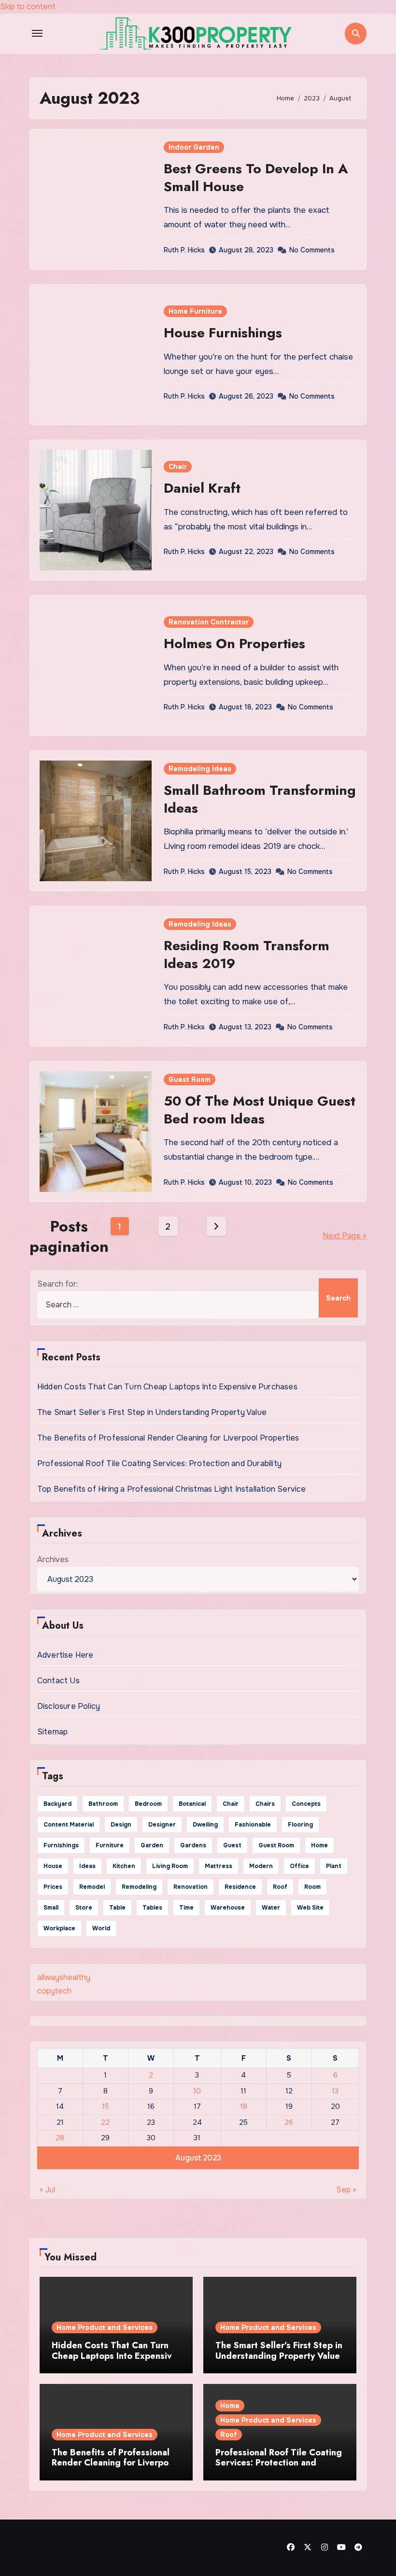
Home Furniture (195, 311)
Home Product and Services (105, 2327)
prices (53, 1887)
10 (197, 2091)
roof (280, 1887)
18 (244, 2106)
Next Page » (345, 1236)
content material (69, 1825)
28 (60, 2138)
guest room (276, 1845)
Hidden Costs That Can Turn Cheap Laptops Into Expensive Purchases (167, 1387)
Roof (229, 2435)
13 (335, 2091)
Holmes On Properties (234, 644)
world (101, 1928)
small (51, 1908)
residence (240, 1887)
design (121, 1825)
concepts (306, 1804)
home (319, 1845)
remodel (92, 1887)
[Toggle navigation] (37, 33)
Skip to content (28, 7)
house (53, 1866)
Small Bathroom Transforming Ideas (260, 799)
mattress (219, 1866)
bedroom (148, 1804)
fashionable (253, 1825)
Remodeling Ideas (200, 769)
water (271, 1908)
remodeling (139, 1887)
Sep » (346, 2190)
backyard (57, 1804)
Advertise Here (65, 1655)
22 (105, 2122)
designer (162, 1825)
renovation (191, 1887)
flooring (300, 1825)
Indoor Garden (194, 147)
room (312, 1887)
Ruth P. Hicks (184, 250)
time (186, 1908)
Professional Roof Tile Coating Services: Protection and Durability (159, 1463)
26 (289, 2122)
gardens (193, 1845)
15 (106, 2106)
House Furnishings (223, 333)
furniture (110, 1845)
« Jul (47, 2190)
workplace (59, 1928)
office (299, 1866)
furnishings (61, 1845)
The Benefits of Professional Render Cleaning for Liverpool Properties (168, 1438)
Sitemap (52, 1732)
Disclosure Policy (69, 1706)
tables (152, 1908)
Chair (178, 467)
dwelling (205, 1825)
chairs (265, 1804)
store (84, 1908)
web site (310, 1908)
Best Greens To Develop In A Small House (256, 177)
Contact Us (58, 1681)
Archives (53, 1559)
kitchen (124, 1866)
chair (231, 1804)
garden (152, 1845)
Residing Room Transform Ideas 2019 (247, 954)
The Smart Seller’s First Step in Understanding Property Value (152, 1412)
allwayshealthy (64, 1977)
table (117, 1908)
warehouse (228, 1908)
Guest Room (190, 1080)
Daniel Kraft (202, 488)
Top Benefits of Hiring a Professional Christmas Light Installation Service (172, 1489)
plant (334, 1866)
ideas (87, 1866)
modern (261, 1866)
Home (230, 2406)
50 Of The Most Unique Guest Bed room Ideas (260, 1110)
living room (170, 1866)
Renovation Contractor (209, 622)
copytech (54, 1991)
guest (232, 1845)
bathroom (103, 1804)
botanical (192, 1804)
